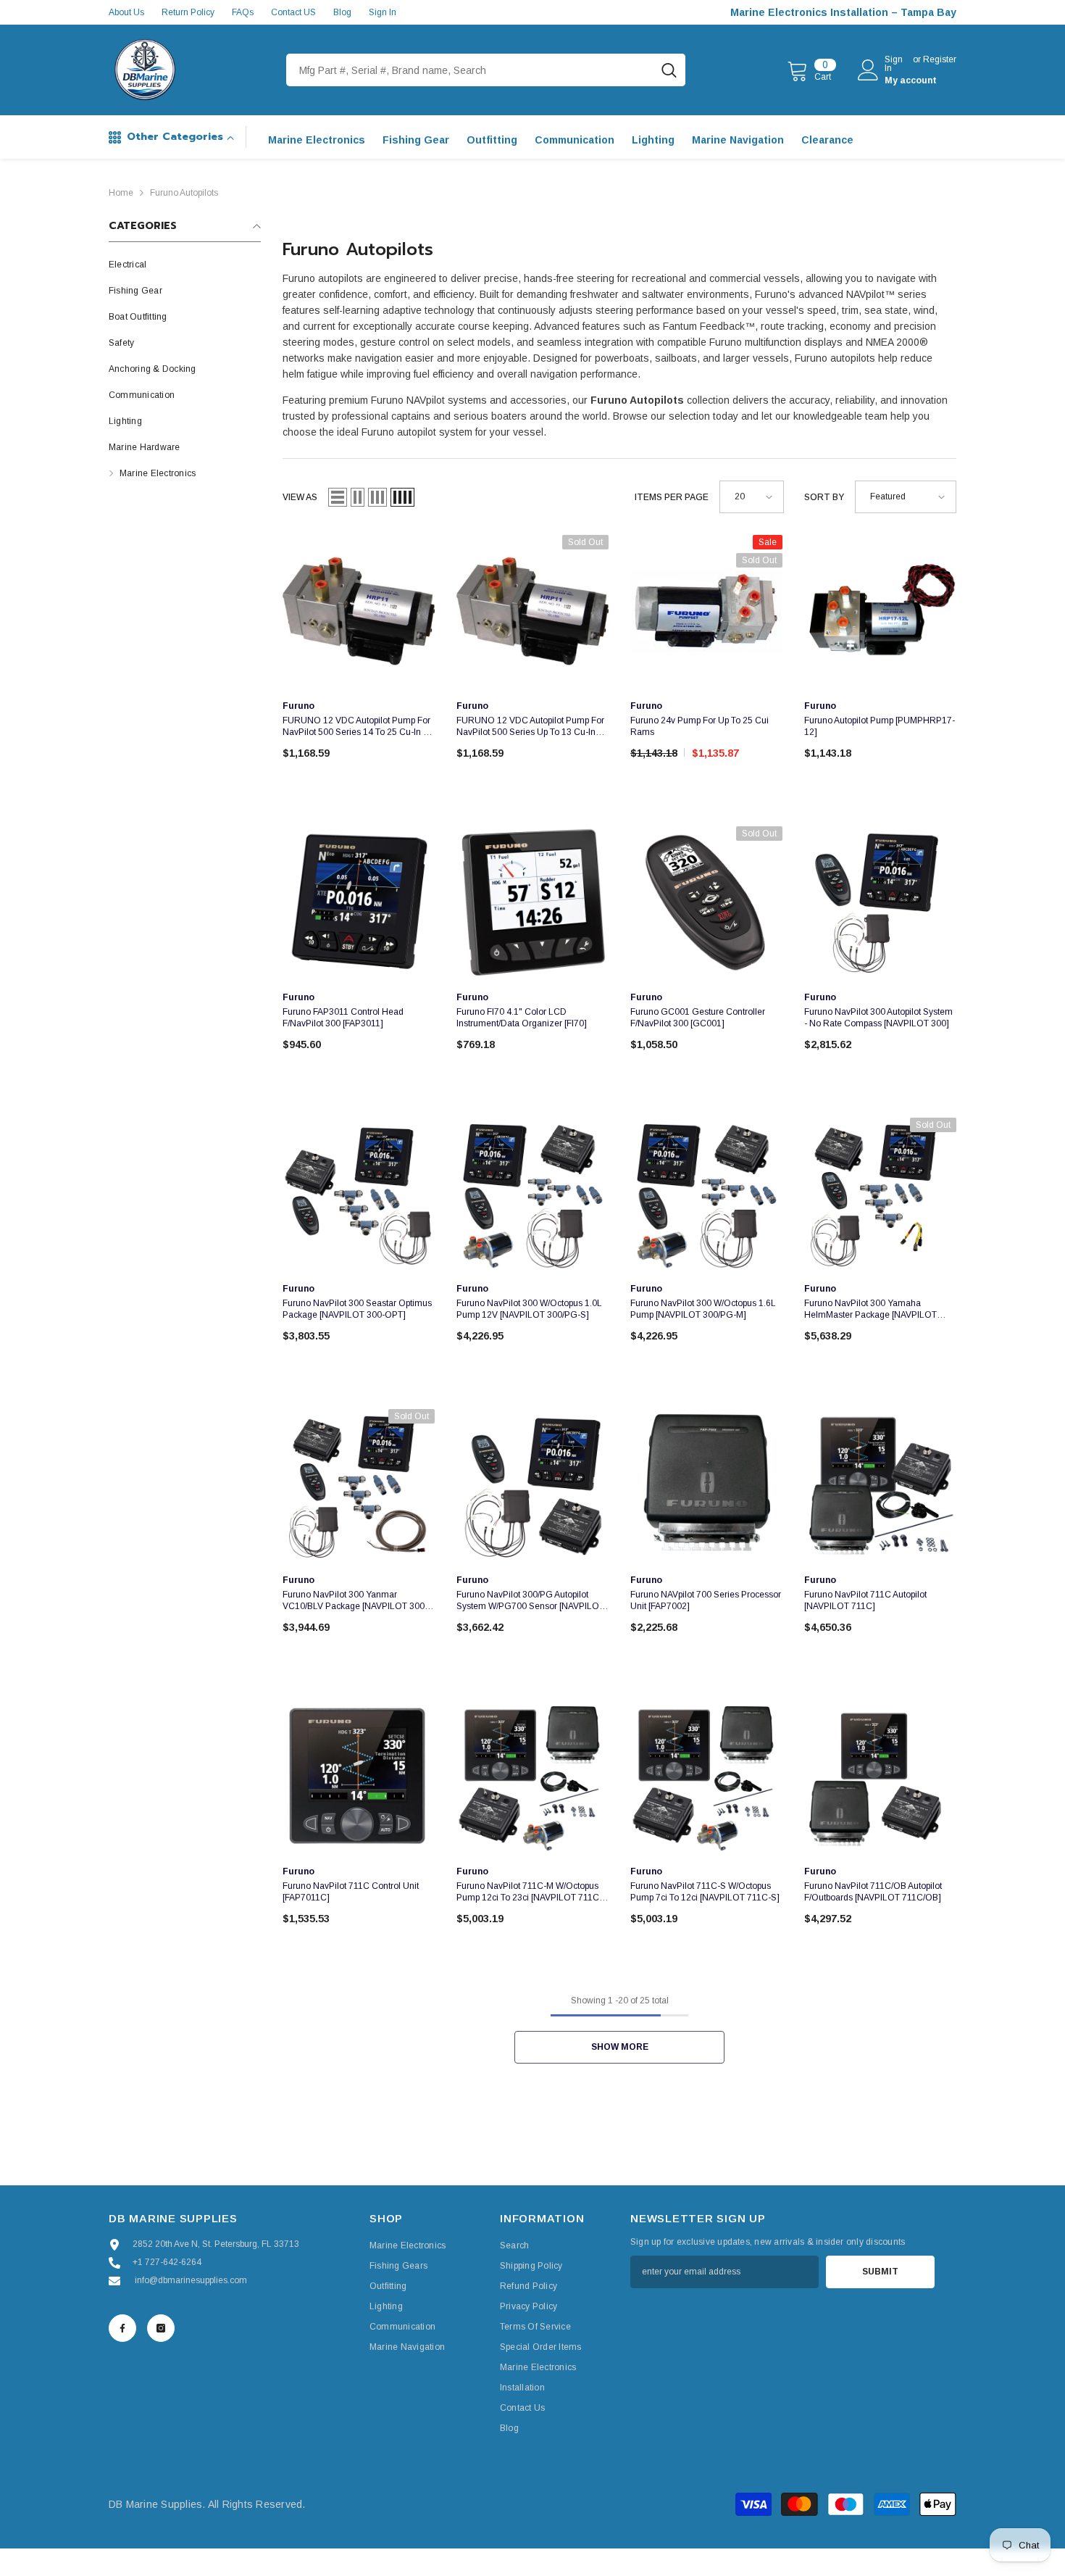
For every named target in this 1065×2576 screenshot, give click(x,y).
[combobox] (469, 70)
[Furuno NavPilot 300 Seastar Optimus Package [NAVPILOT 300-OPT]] (359, 1194)
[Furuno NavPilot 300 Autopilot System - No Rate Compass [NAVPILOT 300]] (880, 902)
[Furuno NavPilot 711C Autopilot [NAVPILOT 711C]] (880, 1485)
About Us (126, 12)
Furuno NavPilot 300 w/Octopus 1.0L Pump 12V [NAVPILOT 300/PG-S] (529, 1309)
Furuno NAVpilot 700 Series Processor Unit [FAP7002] (706, 1600)
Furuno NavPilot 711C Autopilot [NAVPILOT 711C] (865, 1600)
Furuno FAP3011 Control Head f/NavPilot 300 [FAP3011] (343, 1018)
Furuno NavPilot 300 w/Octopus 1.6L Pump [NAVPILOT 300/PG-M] (703, 1309)
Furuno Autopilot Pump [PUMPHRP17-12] (880, 726)
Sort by (824, 497)
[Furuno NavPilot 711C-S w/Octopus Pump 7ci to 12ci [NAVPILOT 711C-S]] (706, 1777)
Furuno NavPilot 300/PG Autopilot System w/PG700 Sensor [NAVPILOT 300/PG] (530, 1601)
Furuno (298, 706)
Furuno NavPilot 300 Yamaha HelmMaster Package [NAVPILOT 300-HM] (870, 1309)
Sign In (383, 12)
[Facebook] (122, 2328)
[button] (338, 497)
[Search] (486, 70)
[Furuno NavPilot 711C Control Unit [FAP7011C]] (359, 1777)
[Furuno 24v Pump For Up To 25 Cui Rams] (706, 611)
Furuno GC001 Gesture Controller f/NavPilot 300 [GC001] (698, 1018)
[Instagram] (161, 2328)
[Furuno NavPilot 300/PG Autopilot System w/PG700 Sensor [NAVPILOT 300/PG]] (532, 1485)
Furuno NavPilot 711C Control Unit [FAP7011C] (351, 1892)
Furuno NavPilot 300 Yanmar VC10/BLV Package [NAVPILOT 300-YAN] (355, 1601)
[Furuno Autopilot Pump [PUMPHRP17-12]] (880, 611)
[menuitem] (185, 265)
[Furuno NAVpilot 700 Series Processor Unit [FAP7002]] (706, 1485)
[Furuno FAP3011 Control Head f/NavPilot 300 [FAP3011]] (359, 902)
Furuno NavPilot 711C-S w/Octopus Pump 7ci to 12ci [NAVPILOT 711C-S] (705, 1892)
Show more (620, 2047)
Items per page (672, 497)
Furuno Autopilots (184, 193)
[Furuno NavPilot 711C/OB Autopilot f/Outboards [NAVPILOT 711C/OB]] (880, 1777)
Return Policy (188, 12)
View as (300, 497)
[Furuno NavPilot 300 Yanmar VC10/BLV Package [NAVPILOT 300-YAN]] (359, 1485)
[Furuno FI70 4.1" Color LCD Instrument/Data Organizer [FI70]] (532, 902)
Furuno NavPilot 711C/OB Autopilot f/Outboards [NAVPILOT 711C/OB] (873, 1892)
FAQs (243, 12)
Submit (880, 2272)
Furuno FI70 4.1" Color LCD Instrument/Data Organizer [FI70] (522, 1018)
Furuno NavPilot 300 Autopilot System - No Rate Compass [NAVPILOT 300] (878, 1018)
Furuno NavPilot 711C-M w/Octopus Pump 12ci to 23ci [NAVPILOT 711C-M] (529, 1892)
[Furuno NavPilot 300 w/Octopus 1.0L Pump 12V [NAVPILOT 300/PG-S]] (532, 1194)
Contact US (293, 12)
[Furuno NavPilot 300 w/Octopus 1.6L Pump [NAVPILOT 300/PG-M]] (706, 1194)
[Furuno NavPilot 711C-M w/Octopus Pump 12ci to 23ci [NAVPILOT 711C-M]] (532, 1777)
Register (940, 60)
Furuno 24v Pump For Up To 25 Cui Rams (699, 726)
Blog (342, 12)
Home (121, 193)
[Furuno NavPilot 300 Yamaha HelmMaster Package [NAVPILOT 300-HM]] (880, 1194)
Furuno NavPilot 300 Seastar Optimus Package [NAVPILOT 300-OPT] (357, 1309)
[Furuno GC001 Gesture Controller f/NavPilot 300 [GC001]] (706, 902)
